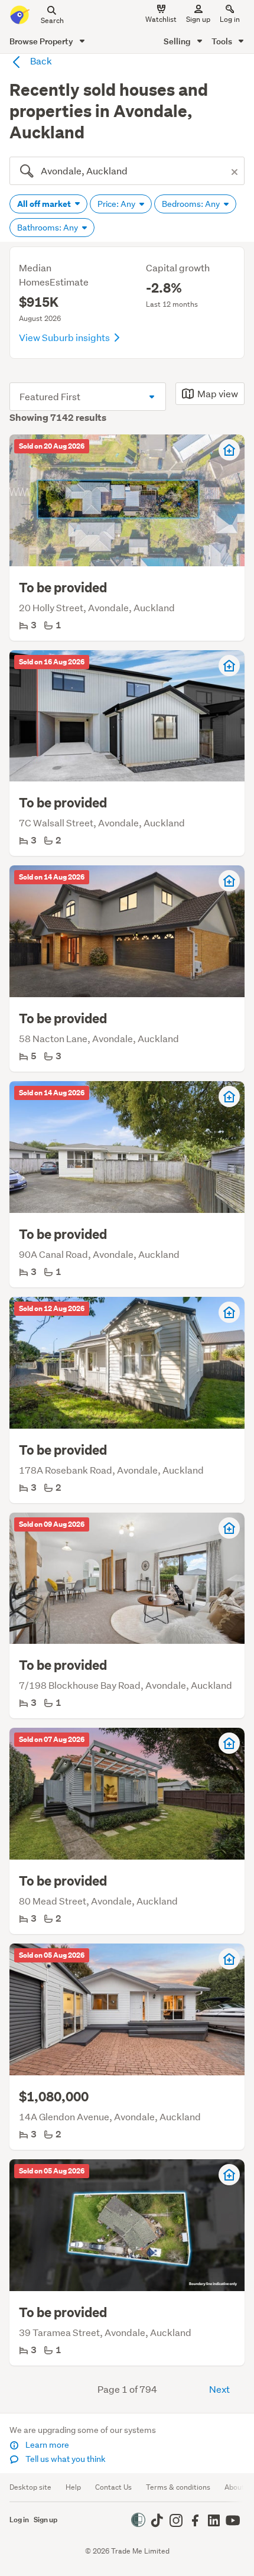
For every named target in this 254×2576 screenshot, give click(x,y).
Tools (223, 41)
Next (219, 2389)
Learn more (46, 2445)
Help (73, 2487)
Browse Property (42, 41)
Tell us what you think (65, 2459)
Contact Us (113, 2487)
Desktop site (30, 2487)
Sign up (198, 19)
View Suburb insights (65, 337)
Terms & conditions (178, 2487)
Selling (178, 41)
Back (40, 61)
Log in (230, 19)
